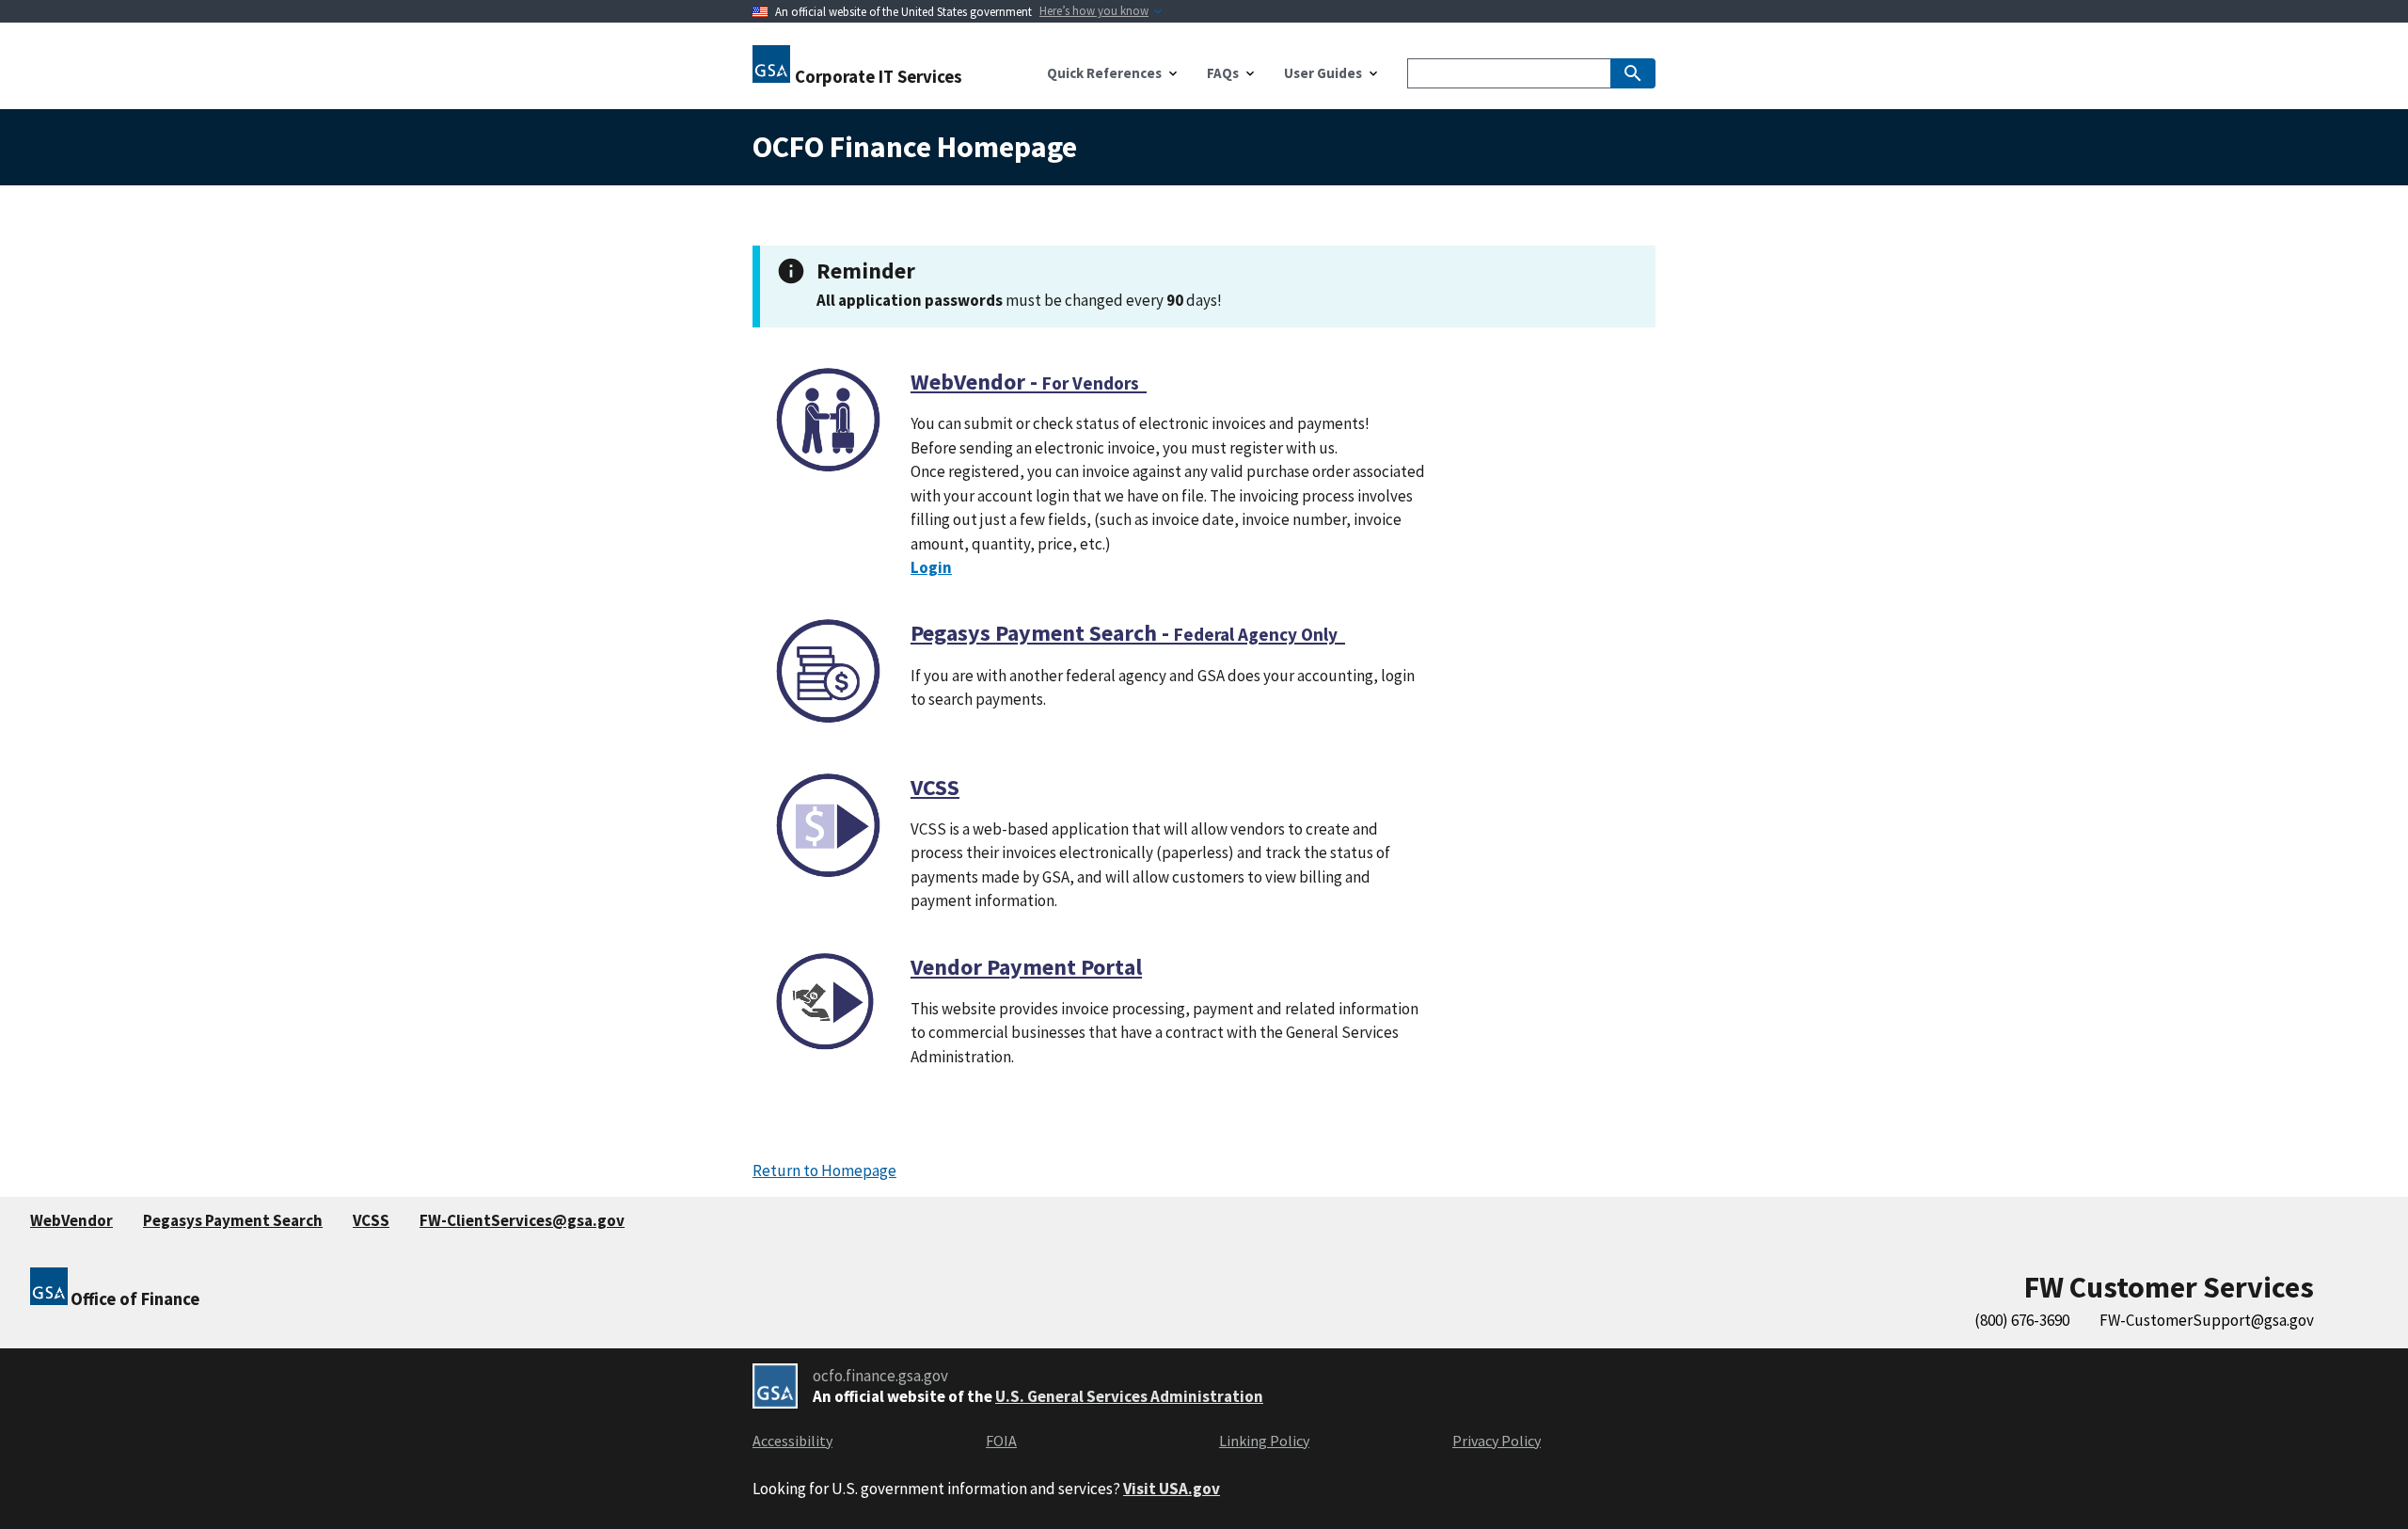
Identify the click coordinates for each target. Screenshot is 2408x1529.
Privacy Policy (1497, 1441)
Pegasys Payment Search (233, 1220)
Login (931, 567)
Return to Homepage (824, 1171)
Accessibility (792, 1441)
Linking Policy (1264, 1441)
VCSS (935, 787)
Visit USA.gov (1172, 1489)
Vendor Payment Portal (1026, 967)
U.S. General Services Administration (1129, 1396)
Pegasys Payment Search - (1128, 633)
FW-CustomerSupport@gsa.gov (2207, 1320)
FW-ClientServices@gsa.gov (522, 1220)
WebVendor (71, 1220)
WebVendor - (1029, 382)
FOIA (1001, 1441)
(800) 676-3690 (2022, 1320)
